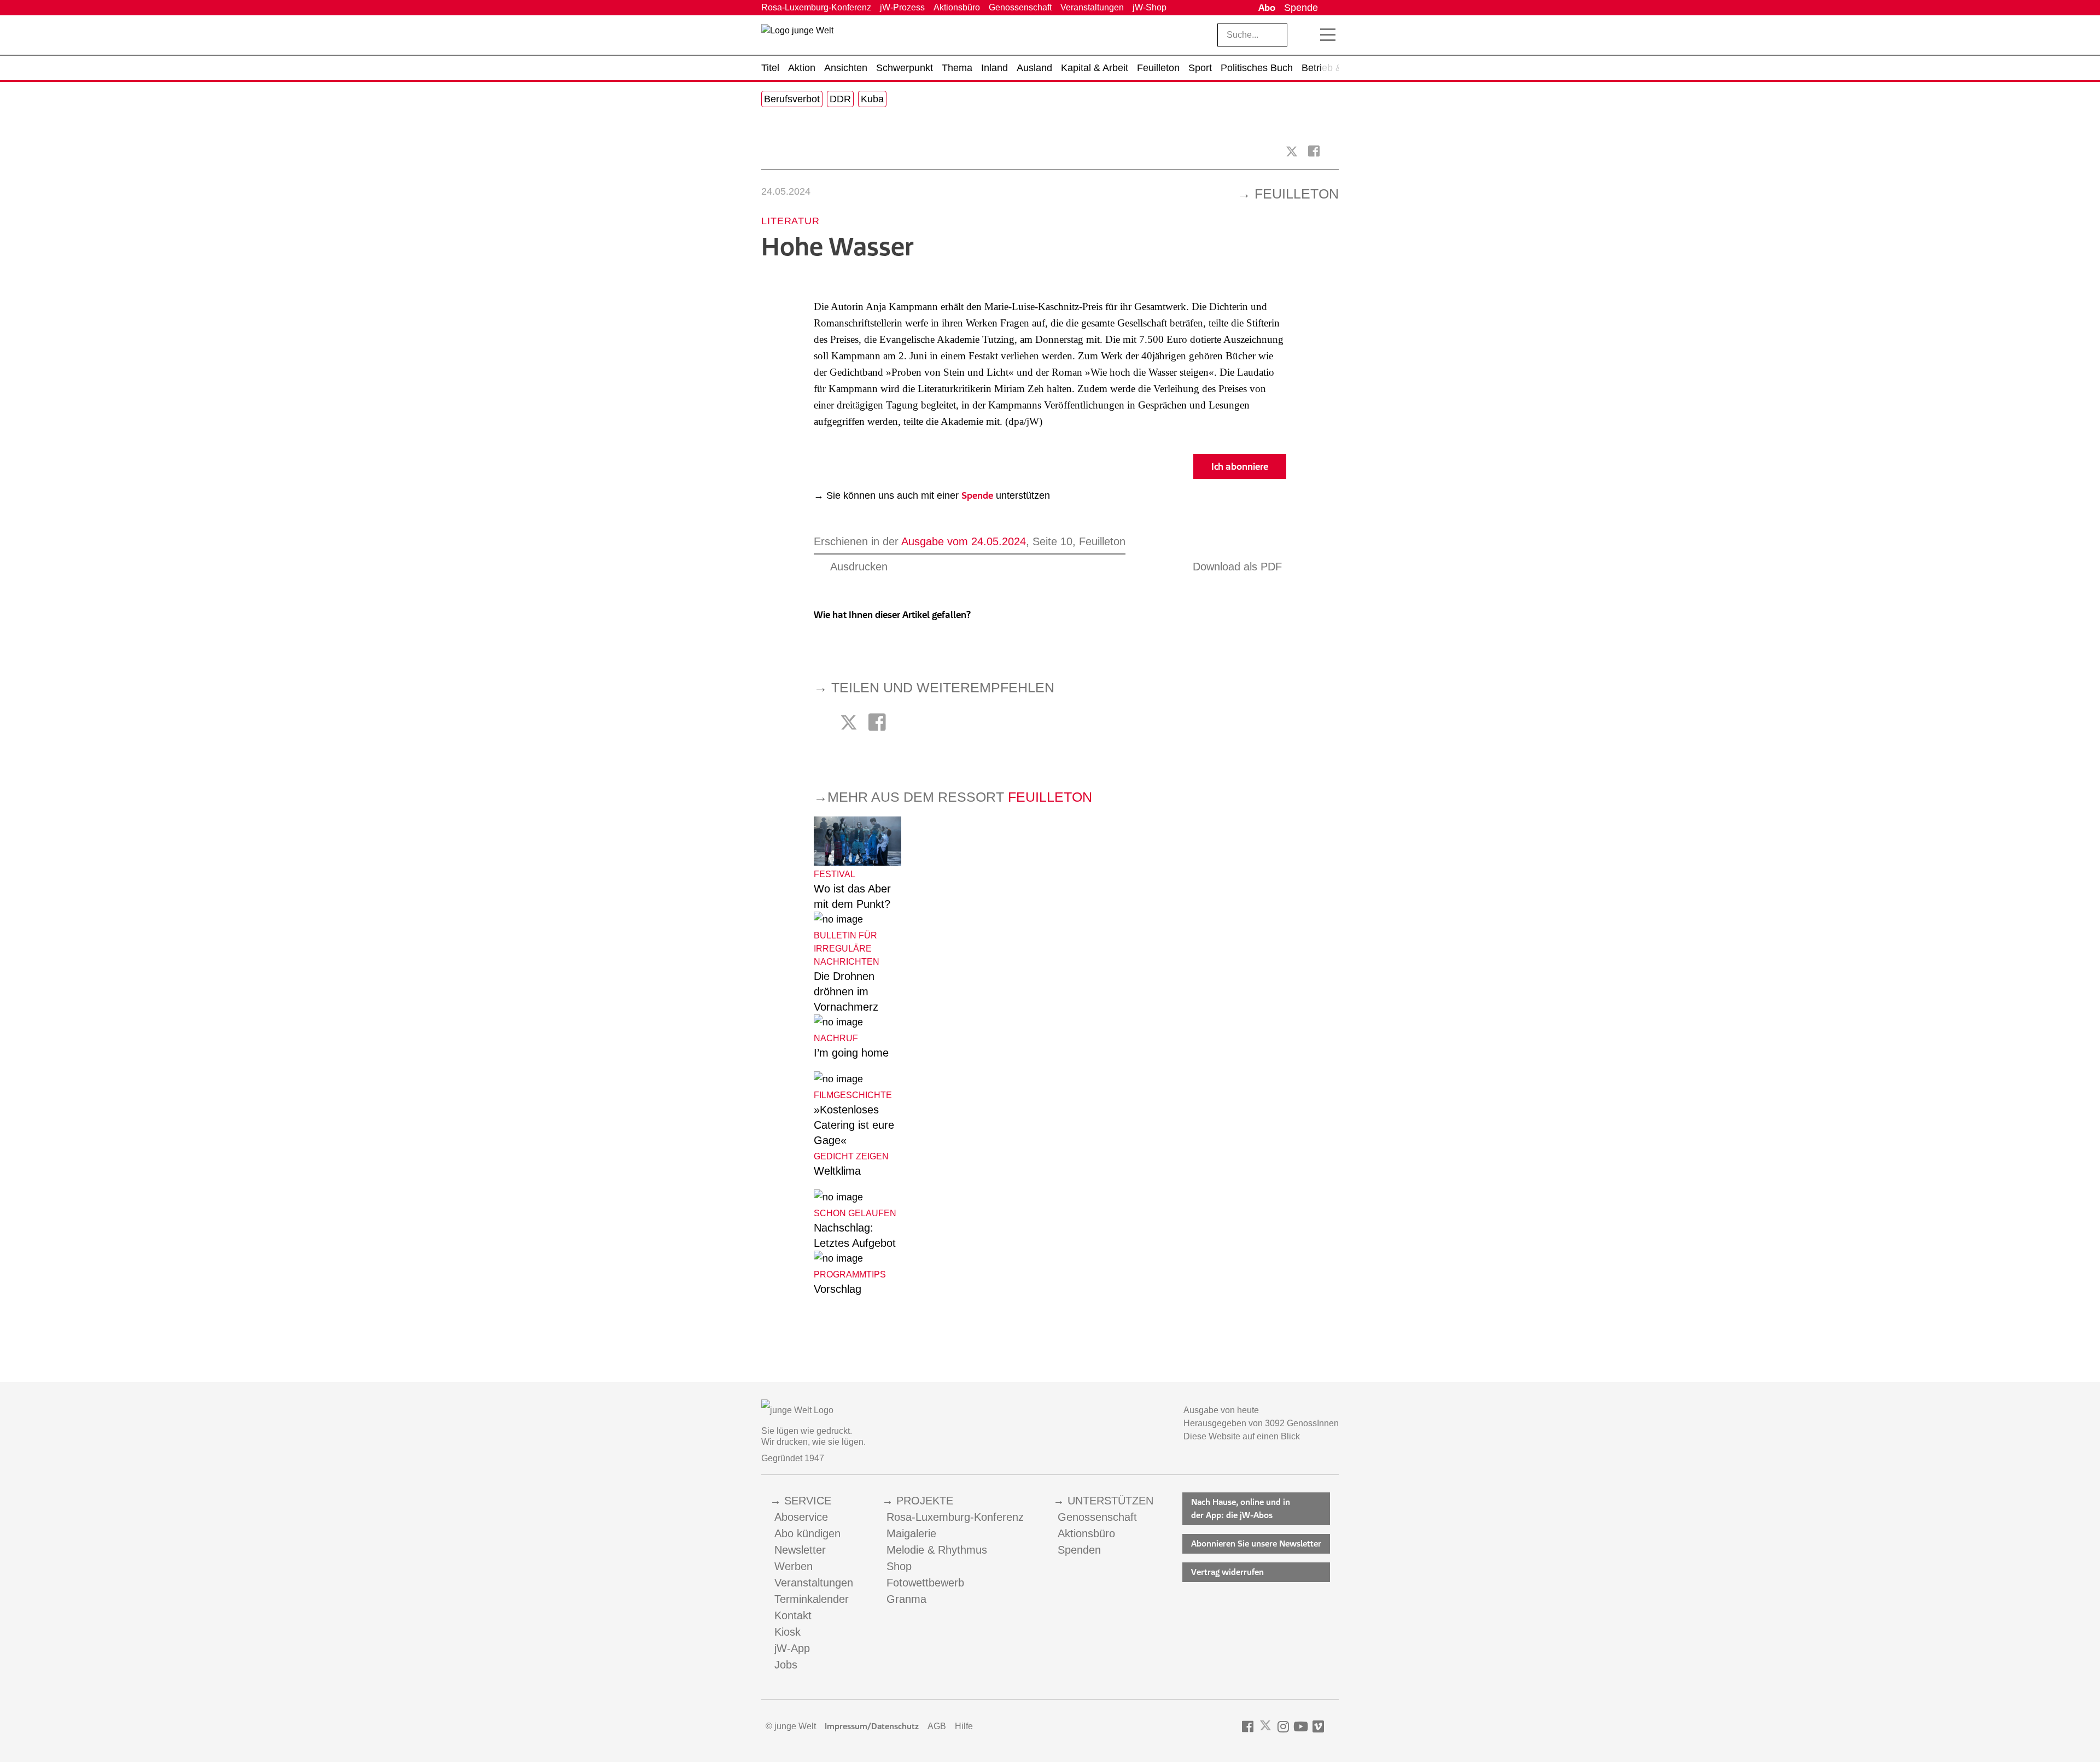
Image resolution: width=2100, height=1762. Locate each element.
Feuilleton (1297, 194)
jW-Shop (1150, 7)
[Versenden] (1334, 151)
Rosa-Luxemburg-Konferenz (816, 7)
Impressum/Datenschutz (872, 1726)
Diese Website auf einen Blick (1242, 1436)
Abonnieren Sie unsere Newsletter (1256, 1544)
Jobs (786, 1665)
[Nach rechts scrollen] (1331, 68)
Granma (906, 1599)
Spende (1301, 8)
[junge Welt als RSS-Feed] (1334, 1727)
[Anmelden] (1331, 8)
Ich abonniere (1240, 466)
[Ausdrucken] (766, 151)
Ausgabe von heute (1221, 1410)
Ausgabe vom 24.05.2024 (964, 541)
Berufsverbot (792, 99)
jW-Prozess (902, 7)
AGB (937, 1726)
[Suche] (1304, 35)
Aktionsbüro (957, 7)
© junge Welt (791, 1726)
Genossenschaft (1020, 7)
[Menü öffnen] (1328, 35)
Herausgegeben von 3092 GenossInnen (1261, 1423)
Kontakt (793, 1615)
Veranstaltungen (1092, 7)
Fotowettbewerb (925, 1583)
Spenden (1079, 1550)
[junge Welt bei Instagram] (1283, 1727)
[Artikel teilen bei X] (1292, 151)
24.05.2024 (786, 191)
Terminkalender (812, 1599)
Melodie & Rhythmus (937, 1550)
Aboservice (801, 1517)
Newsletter (800, 1550)
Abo (1267, 8)
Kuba (872, 99)
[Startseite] (797, 37)
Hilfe (964, 1726)
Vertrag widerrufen (1227, 1572)
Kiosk (787, 1632)
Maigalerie (911, 1533)
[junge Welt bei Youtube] (1301, 1727)
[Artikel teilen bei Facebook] (1314, 151)
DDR (840, 99)
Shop (899, 1566)
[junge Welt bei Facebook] (1248, 1727)
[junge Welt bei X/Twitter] (1265, 1727)
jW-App (792, 1648)
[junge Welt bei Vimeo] (1318, 1727)
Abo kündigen (807, 1533)
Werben (794, 1566)
